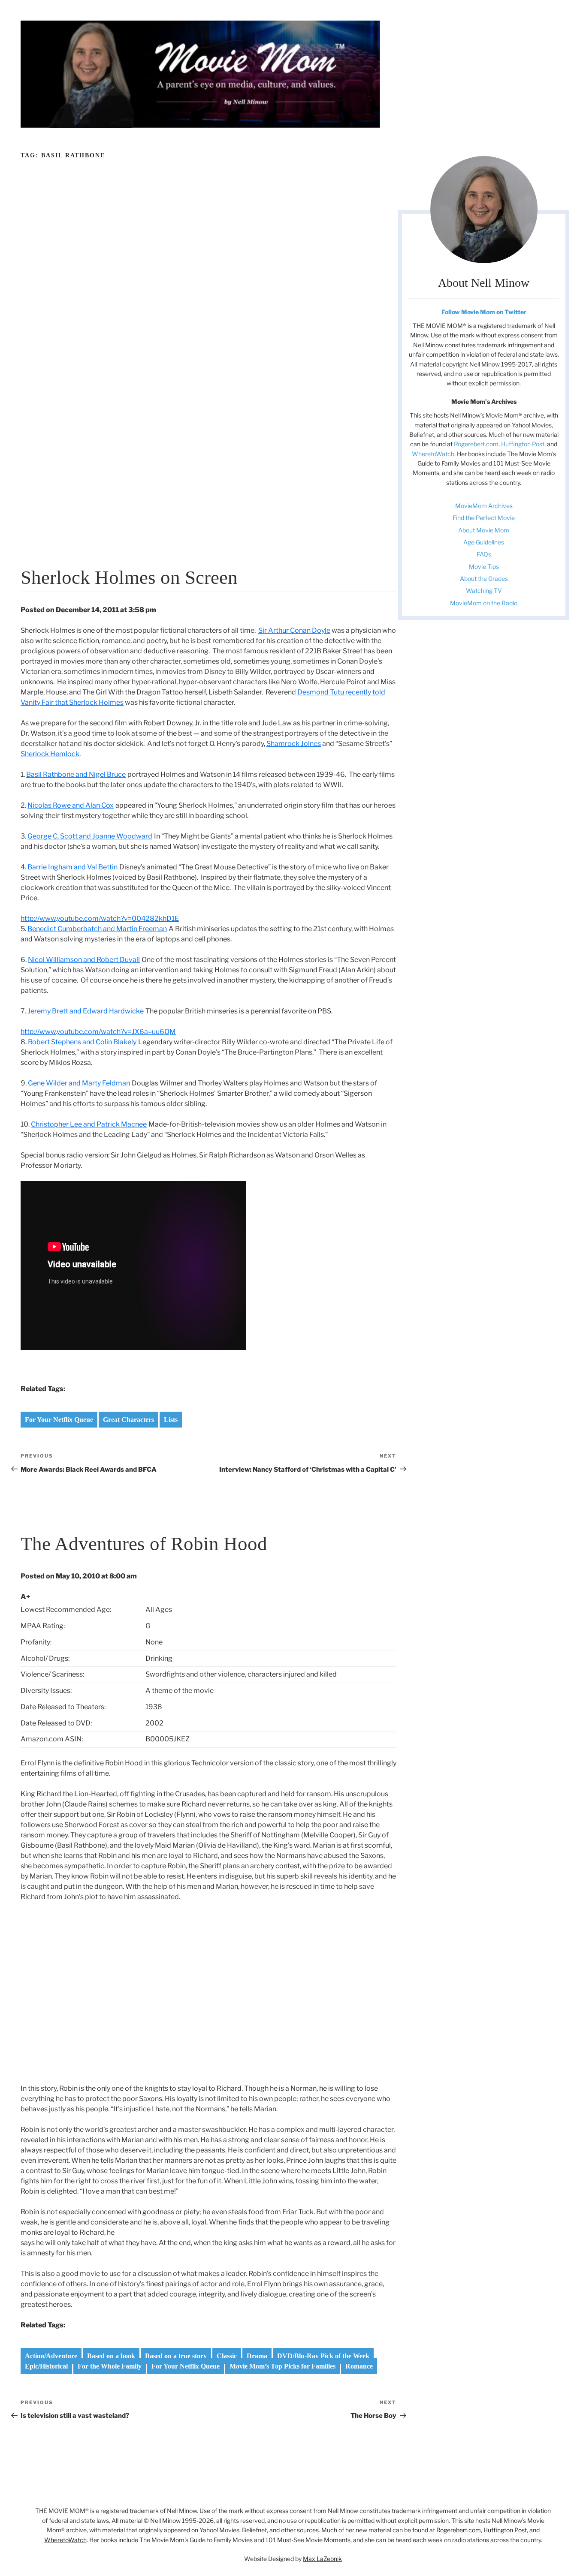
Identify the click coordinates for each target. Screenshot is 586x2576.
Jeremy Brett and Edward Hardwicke (86, 1011)
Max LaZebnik (322, 2559)
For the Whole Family (110, 2366)
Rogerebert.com (476, 444)
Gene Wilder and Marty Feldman (79, 1083)
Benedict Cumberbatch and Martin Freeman (97, 929)
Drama (257, 2356)
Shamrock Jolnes (294, 744)
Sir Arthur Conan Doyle (294, 630)
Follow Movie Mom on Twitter (484, 312)
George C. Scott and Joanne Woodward (90, 836)
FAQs (484, 554)
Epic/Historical (46, 2366)
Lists (171, 1420)
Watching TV (484, 591)
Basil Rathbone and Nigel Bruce (76, 774)
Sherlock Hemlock (50, 754)
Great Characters (128, 1420)
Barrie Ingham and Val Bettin (72, 867)
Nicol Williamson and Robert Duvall (84, 960)
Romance (359, 2366)
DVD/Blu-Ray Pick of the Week (323, 2356)
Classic (227, 2356)
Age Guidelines (484, 542)
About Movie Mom (484, 530)
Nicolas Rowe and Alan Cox (71, 805)
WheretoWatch (433, 454)
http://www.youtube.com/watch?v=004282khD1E (100, 918)
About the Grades (484, 579)
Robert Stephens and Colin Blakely (82, 1042)
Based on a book (111, 2356)
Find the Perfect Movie (484, 518)
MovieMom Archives (484, 506)
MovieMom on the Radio (484, 603)
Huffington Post (523, 444)
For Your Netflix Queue (59, 1420)
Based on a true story (176, 2356)
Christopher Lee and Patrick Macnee (89, 1124)
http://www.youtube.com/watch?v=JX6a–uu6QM (98, 1032)
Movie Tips (484, 567)
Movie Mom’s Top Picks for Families (282, 2366)
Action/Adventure (51, 2356)
